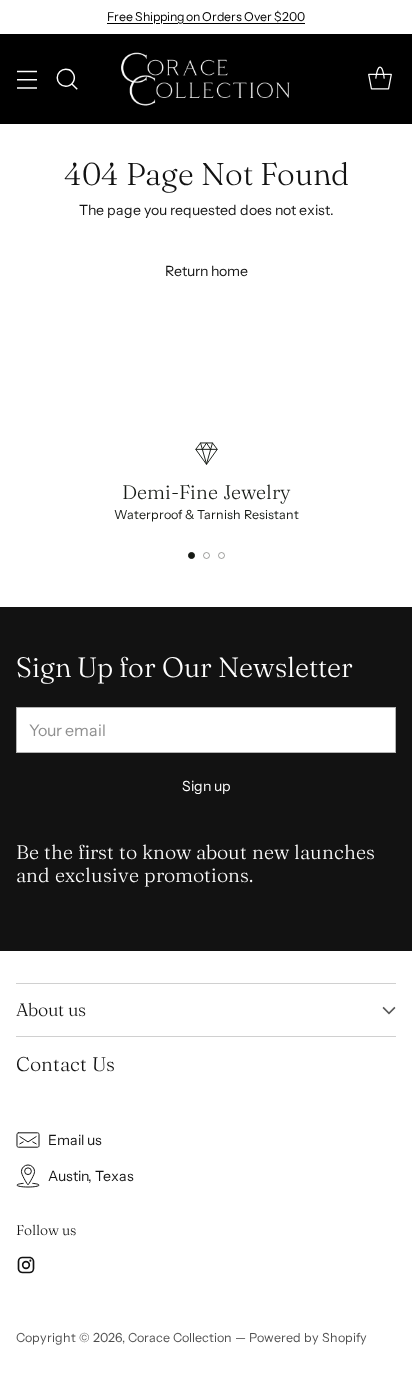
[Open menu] (26, 79)
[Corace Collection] (206, 79)
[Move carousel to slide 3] (221, 555)
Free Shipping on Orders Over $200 (206, 16)
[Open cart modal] (379, 79)
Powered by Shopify (308, 1337)
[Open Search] (66, 79)
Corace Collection (180, 1337)
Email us (75, 1140)
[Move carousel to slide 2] (206, 555)
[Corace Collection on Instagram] (26, 1268)
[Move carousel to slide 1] (191, 555)
